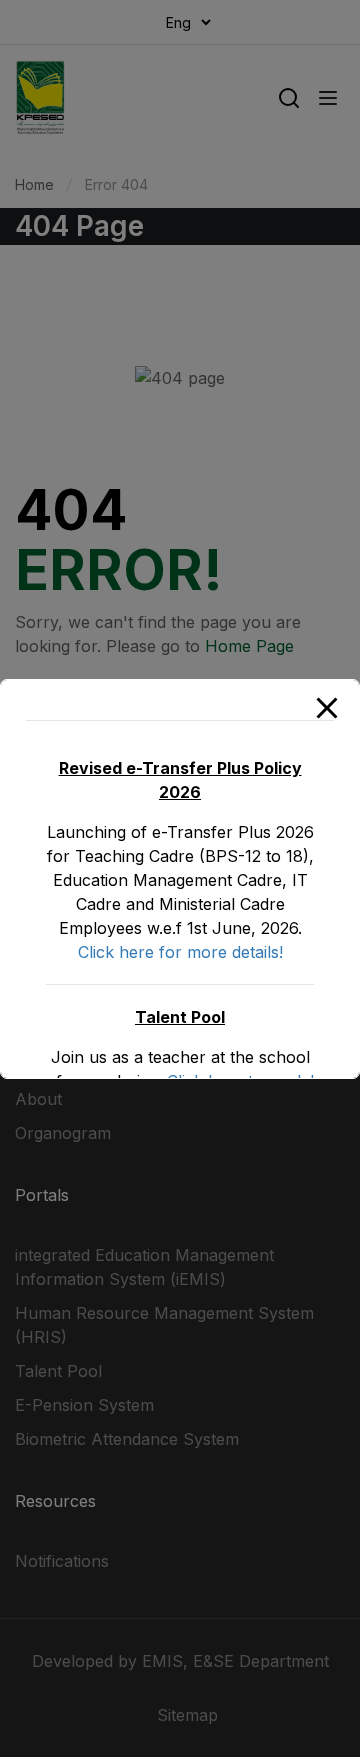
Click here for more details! (180, 952)
